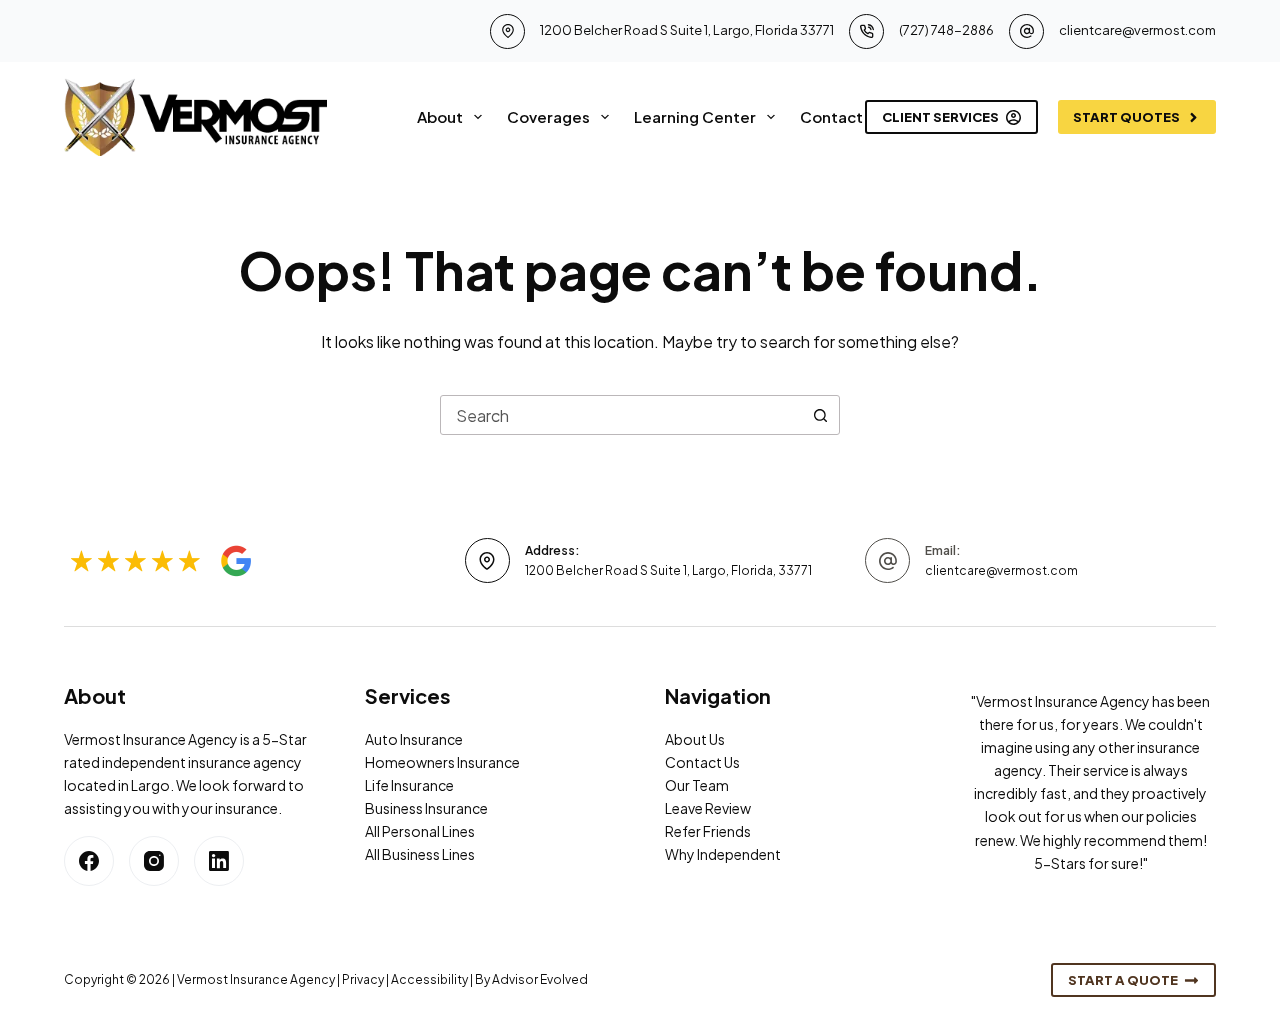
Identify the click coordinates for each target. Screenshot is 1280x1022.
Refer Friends (708, 831)
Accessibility (429, 979)
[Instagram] (154, 861)
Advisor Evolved (540, 979)
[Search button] (820, 415)
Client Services (940, 117)
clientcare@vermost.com (1137, 30)
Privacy (363, 979)
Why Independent (723, 854)
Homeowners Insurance (442, 762)
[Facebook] (89, 861)
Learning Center (695, 116)
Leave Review (708, 808)
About (440, 116)
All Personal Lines (420, 831)
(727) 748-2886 (946, 30)
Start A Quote (1123, 980)
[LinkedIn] (219, 861)
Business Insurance (426, 808)
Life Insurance (409, 785)
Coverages (548, 116)
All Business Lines (420, 854)
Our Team (697, 785)
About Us (695, 739)
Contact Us (702, 762)
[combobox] (621, 415)
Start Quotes (1126, 117)
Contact (831, 116)
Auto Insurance (414, 739)
